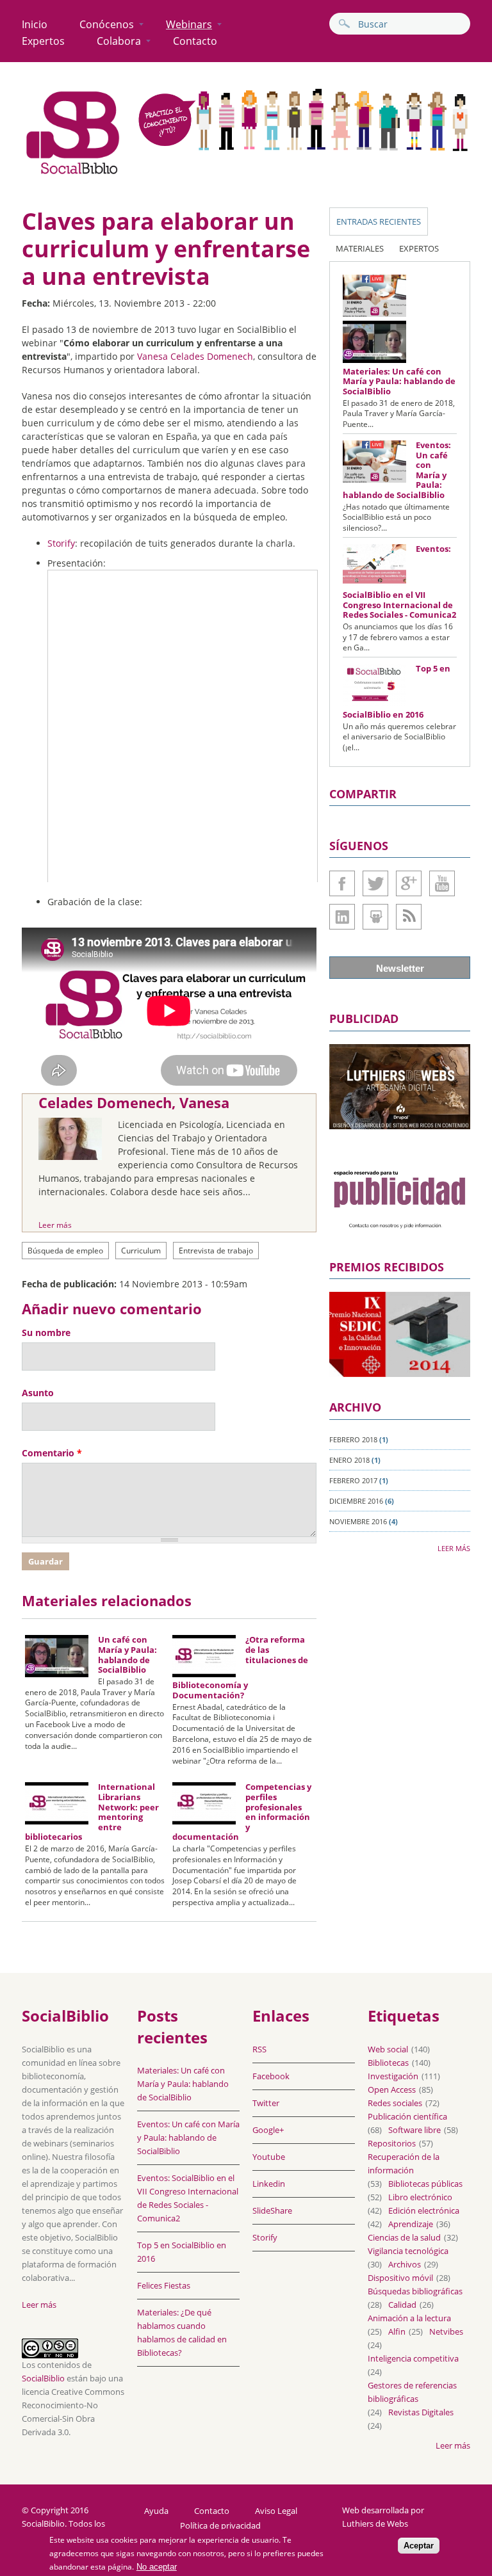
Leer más (55, 1225)
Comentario (52, 1453)
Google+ (409, 883)
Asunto (38, 1393)
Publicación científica (407, 2116)
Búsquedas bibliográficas (415, 2291)
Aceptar (419, 2546)
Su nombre (46, 1332)
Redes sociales (395, 2103)
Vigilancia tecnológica (408, 2251)
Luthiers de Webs (375, 2524)
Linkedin (342, 917)
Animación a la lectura (409, 2318)
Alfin (397, 2331)
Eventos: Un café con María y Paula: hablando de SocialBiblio (188, 2137)
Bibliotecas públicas (425, 2184)
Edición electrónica (424, 2210)
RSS (259, 2049)
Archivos (405, 2264)
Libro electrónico (420, 2197)
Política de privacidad (220, 2526)
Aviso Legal (276, 2511)
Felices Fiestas (164, 2285)
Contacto (195, 41)
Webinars (189, 24)
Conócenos (107, 24)
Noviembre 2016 (358, 1521)
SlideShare (375, 917)
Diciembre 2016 (356, 1501)
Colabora (119, 41)
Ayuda (156, 2511)
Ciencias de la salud (404, 2237)
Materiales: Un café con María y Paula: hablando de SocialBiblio (399, 381)
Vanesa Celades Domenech (195, 356)
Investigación (393, 2076)
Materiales (360, 248)
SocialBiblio (43, 2378)
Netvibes (446, 2331)
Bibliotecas (388, 2063)
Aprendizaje (411, 2224)
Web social (388, 2049)
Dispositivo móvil (400, 2278)
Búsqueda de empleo (65, 1251)
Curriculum (141, 1251)
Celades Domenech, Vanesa (134, 1102)
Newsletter (400, 968)
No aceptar (157, 2567)
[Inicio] (73, 174)
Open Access (392, 2089)
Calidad (402, 2305)
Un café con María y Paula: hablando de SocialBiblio (127, 1654)
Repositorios (392, 2143)
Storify (61, 543)
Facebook (342, 883)
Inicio (35, 24)
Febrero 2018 (353, 1439)
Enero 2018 (349, 1460)
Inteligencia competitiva (413, 2358)
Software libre (414, 2130)
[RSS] (409, 917)
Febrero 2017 (353, 1480)
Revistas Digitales (421, 2412)
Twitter (375, 883)
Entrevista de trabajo (216, 1251)
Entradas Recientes (379, 221)
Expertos (43, 41)
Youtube (442, 883)
